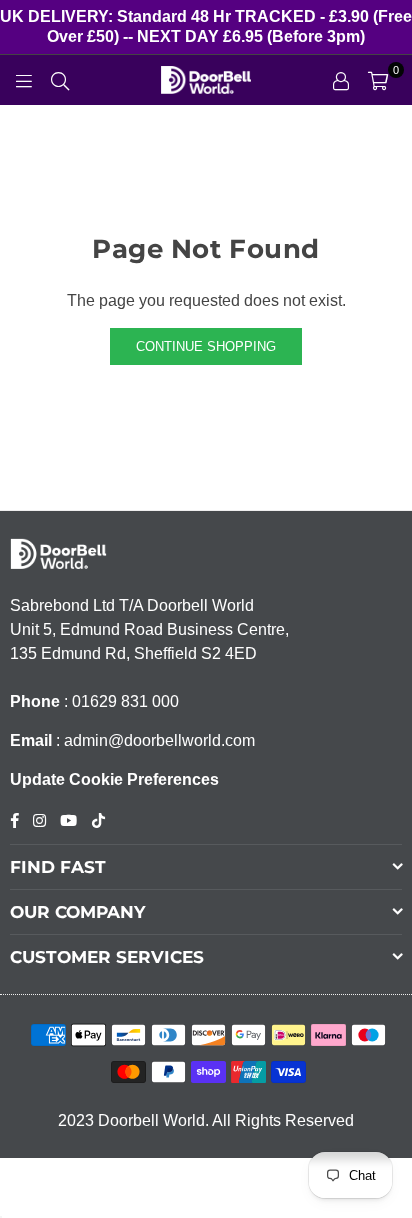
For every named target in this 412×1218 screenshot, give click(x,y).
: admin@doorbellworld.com (153, 740)
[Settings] (341, 80)
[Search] (60, 80)
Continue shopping (206, 346)
